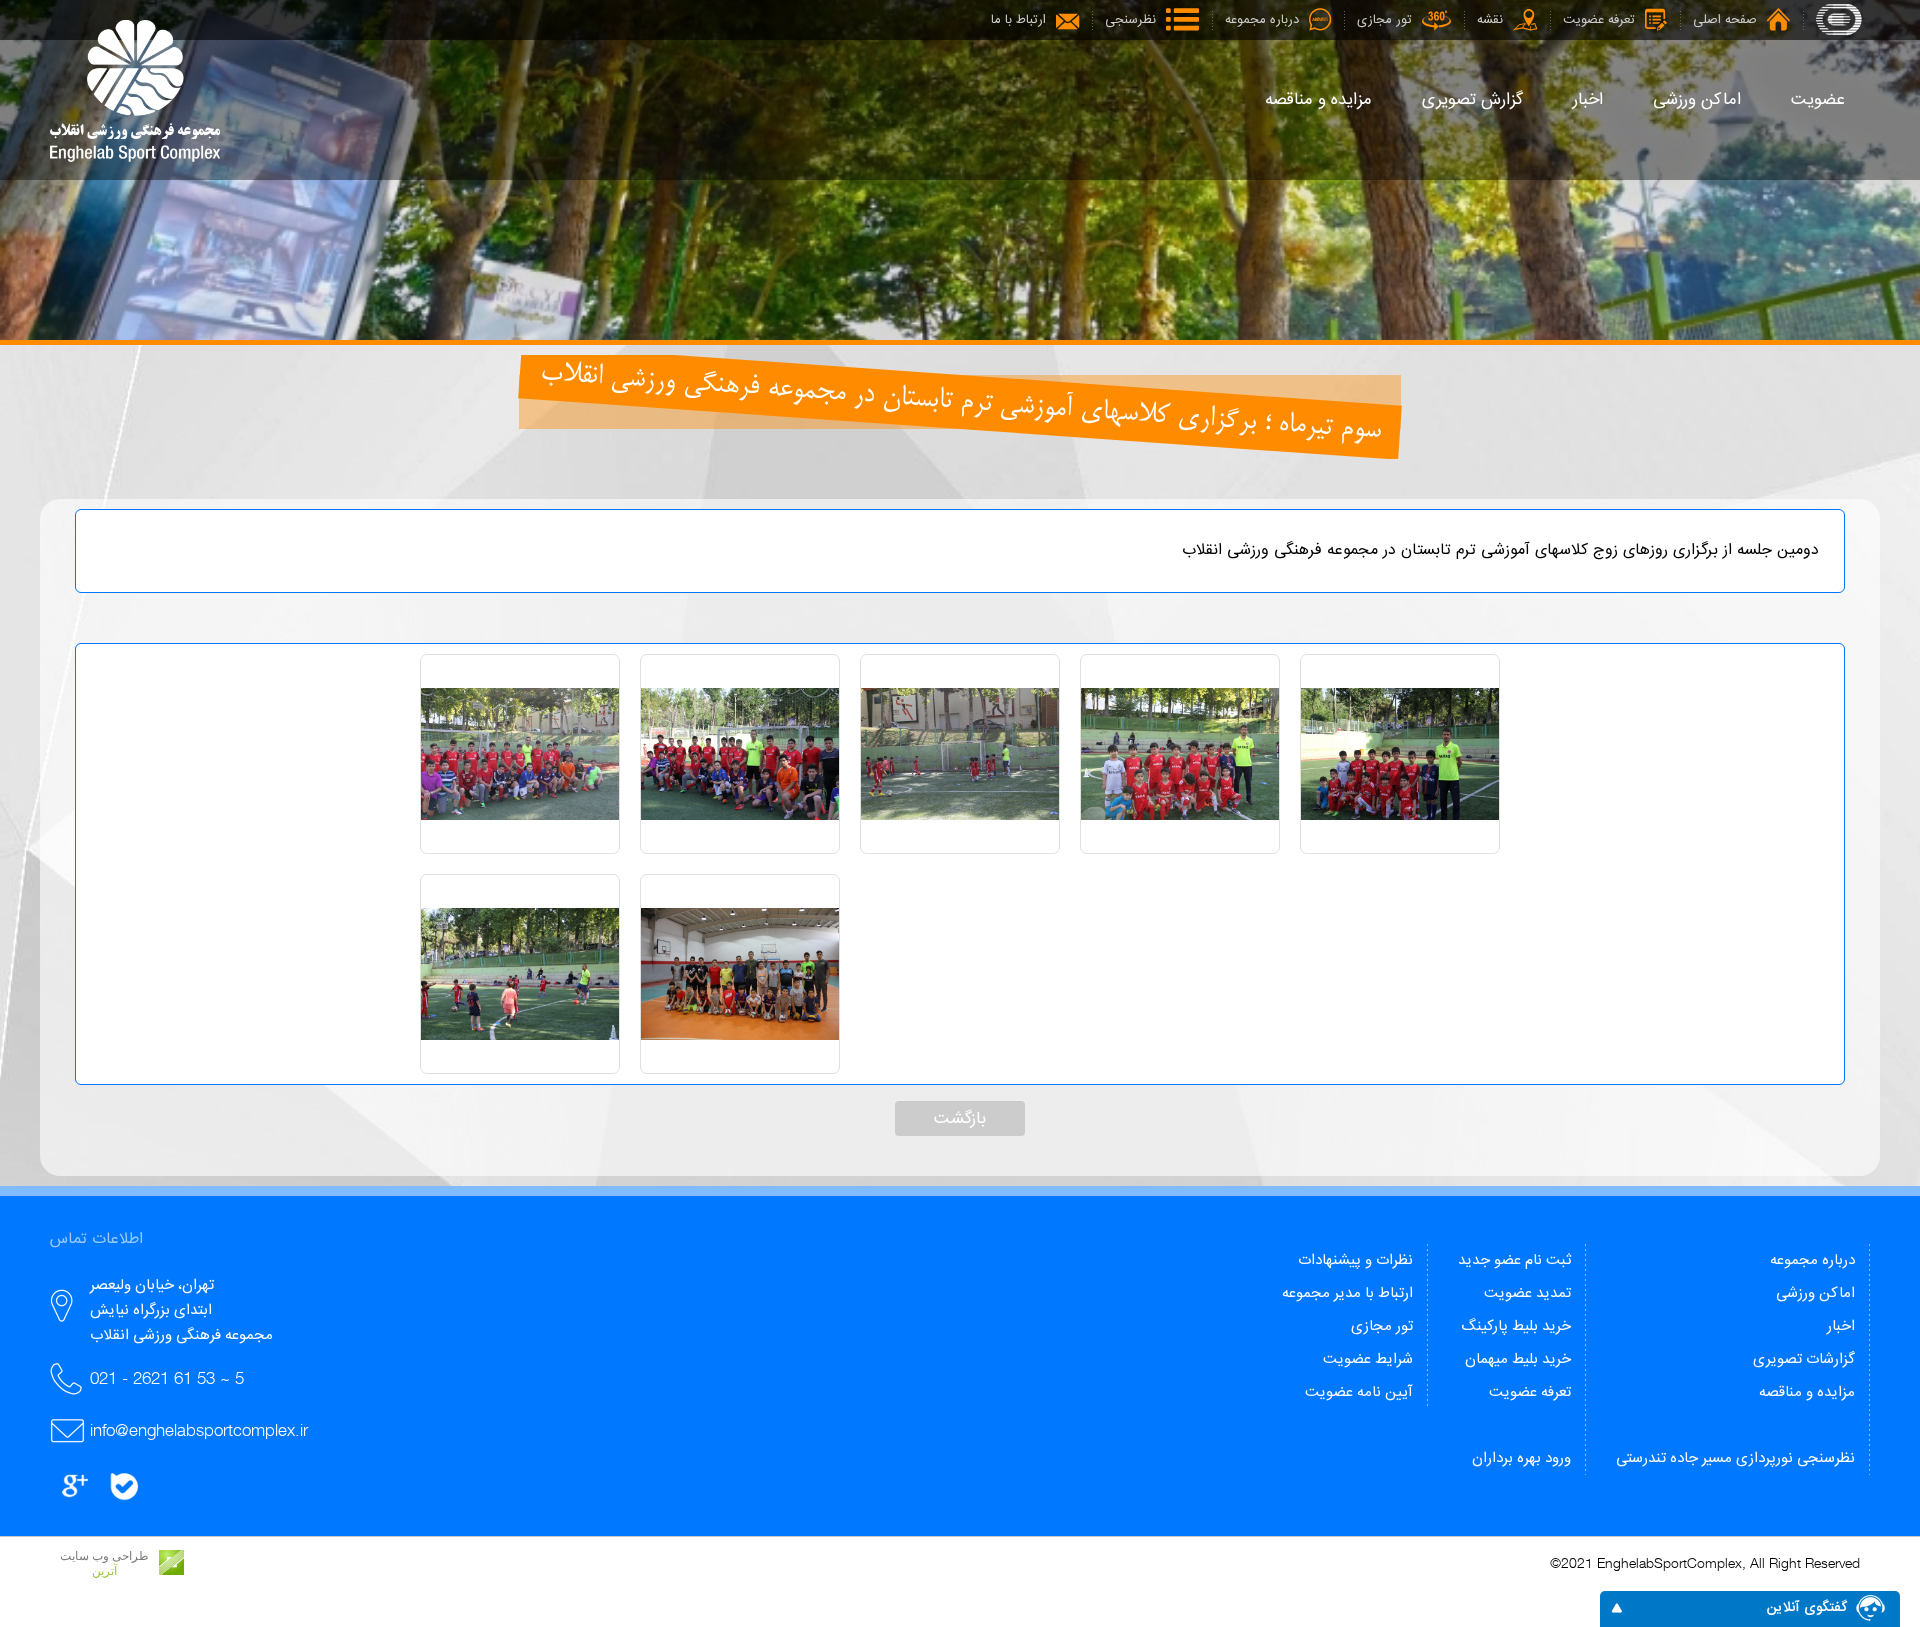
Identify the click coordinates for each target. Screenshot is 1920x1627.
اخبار (1841, 1326)
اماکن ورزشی (1815, 1293)
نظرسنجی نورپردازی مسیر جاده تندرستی (1735, 1458)
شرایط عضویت (1368, 1359)
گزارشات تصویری (1804, 1359)
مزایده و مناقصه (1807, 1392)
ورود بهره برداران (1521, 1458)
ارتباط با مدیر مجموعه (1347, 1293)
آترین (104, 1571)
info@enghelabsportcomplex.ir (199, 1430)
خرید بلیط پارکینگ (1516, 1326)
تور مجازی (1382, 1326)
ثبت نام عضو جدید (1514, 1260)
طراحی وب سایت (104, 1556)
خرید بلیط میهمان (1518, 1359)
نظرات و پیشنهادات (1355, 1260)
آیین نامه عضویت (1359, 1392)
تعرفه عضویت (1530, 1392)
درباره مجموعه (1812, 1260)
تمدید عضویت (1527, 1293)
